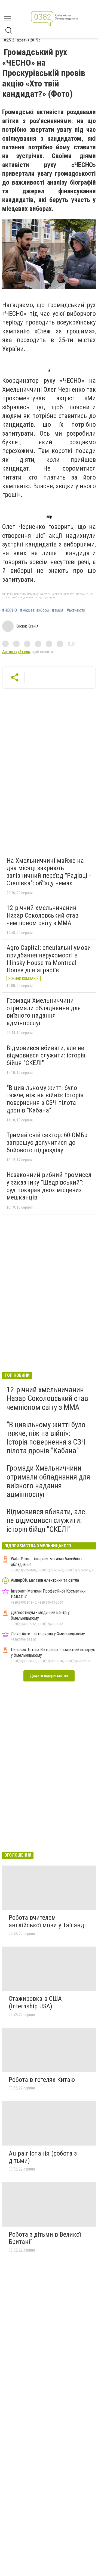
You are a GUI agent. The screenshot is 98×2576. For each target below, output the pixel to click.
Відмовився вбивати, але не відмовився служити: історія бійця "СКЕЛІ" (46, 1055)
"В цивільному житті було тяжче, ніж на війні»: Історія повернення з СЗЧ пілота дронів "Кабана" (45, 1099)
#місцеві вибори (34, 610)
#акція (58, 610)
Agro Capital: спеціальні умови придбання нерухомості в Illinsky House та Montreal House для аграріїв (49, 959)
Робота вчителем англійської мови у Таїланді (47, 1921)
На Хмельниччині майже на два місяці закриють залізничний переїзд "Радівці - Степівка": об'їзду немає (49, 872)
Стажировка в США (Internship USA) (35, 2002)
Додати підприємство (49, 1676)
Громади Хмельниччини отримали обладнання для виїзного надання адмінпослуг (44, 1012)
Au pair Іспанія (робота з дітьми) (43, 2157)
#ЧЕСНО (10, 610)
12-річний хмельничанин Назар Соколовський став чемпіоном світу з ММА (42, 915)
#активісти (76, 610)
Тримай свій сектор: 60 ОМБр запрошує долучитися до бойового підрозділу (47, 1142)
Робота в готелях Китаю (42, 2080)
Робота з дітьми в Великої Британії (45, 2238)
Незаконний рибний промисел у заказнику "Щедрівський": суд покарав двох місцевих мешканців (49, 1186)
